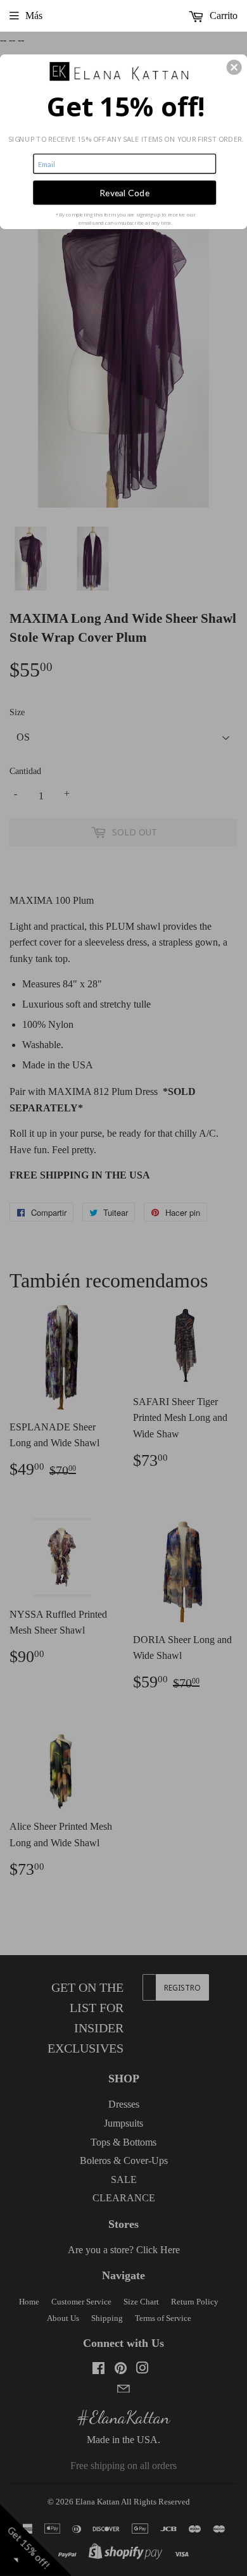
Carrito (222, 16)
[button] (234, 67)
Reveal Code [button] (124, 192)
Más (34, 16)
